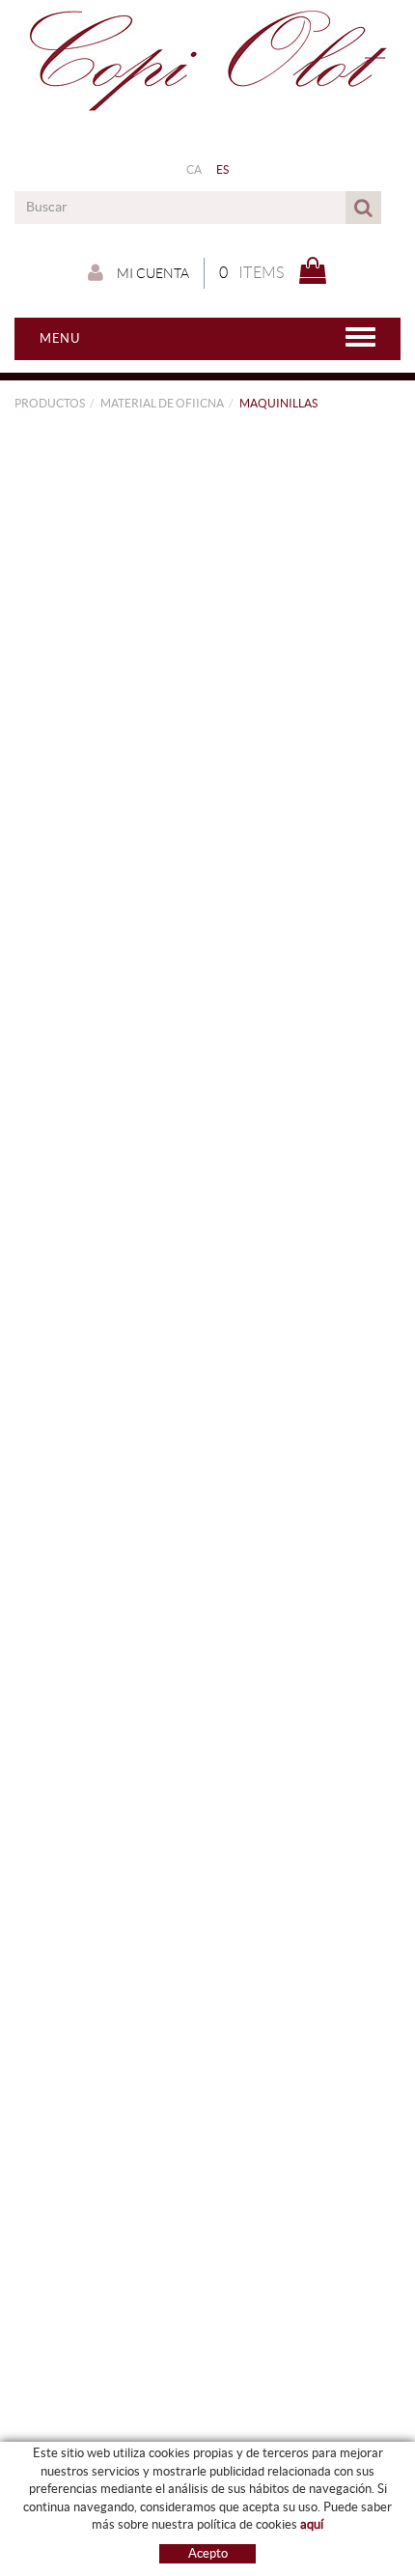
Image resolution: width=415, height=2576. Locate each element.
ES (223, 169)
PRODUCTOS (50, 403)
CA (194, 169)
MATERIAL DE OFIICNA (162, 403)
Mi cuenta (152, 273)
